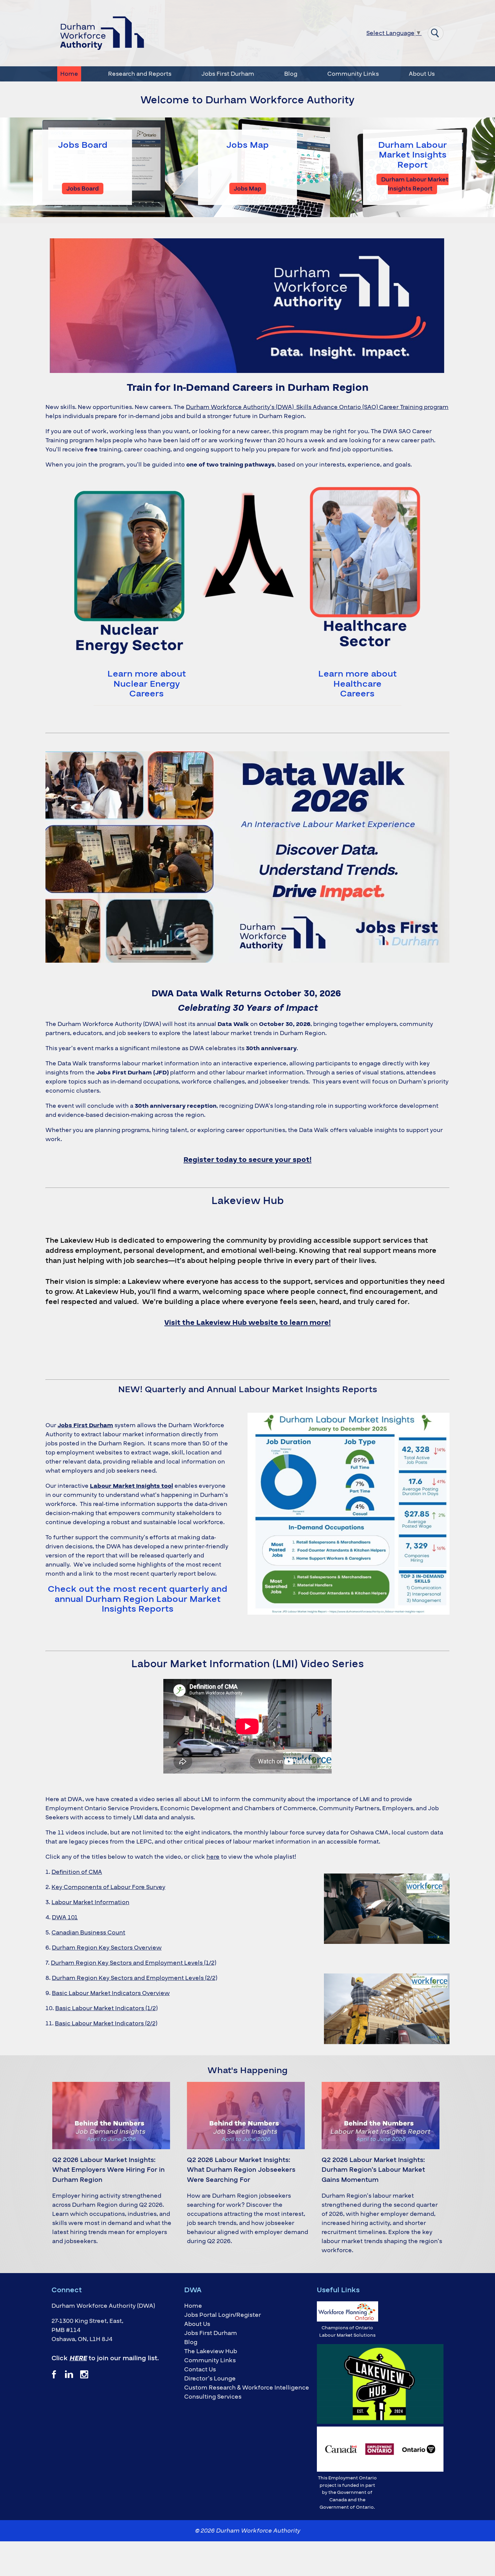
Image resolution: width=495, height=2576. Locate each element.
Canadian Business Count (88, 1933)
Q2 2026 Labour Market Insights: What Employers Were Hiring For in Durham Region (108, 2170)
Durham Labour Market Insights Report (412, 155)
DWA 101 (65, 1917)
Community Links (353, 74)
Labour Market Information (90, 1902)
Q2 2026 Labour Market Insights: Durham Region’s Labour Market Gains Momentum (373, 2170)
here (213, 1857)
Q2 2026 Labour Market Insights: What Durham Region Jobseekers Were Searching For (241, 2170)
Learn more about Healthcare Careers (357, 684)
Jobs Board (83, 145)
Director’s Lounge (210, 2379)
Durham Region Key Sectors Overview (107, 1948)
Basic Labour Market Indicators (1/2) (106, 2008)
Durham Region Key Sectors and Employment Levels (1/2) (134, 1963)
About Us (422, 74)
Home (69, 74)
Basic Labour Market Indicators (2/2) (106, 2023)
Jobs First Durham (228, 74)
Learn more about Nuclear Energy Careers (147, 684)
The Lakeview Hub (211, 2351)
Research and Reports (140, 74)
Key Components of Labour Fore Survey (108, 1887)
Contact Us (200, 2369)
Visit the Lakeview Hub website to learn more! (247, 1323)
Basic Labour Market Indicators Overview (111, 1993)
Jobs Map (247, 145)
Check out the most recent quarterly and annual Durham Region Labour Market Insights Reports (138, 1599)
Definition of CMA (77, 1872)
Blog (291, 74)
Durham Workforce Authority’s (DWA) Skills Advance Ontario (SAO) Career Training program (317, 407)
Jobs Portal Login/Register (223, 2315)
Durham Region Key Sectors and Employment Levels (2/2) (135, 1978)
